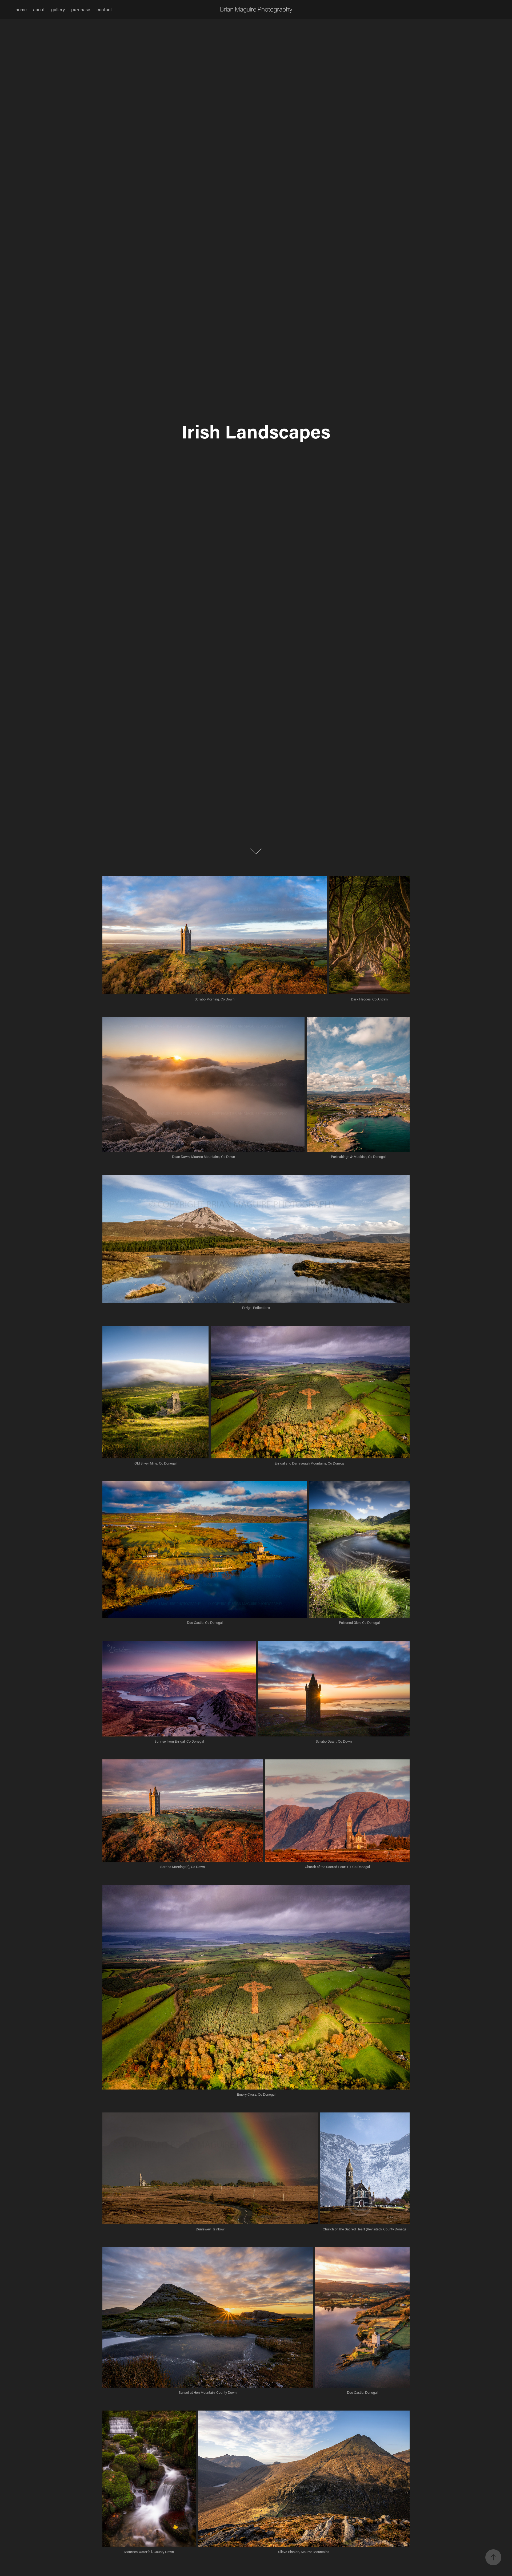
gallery (58, 9)
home (21, 9)
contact (104, 9)
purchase (81, 9)
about (39, 9)
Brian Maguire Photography (256, 9)
